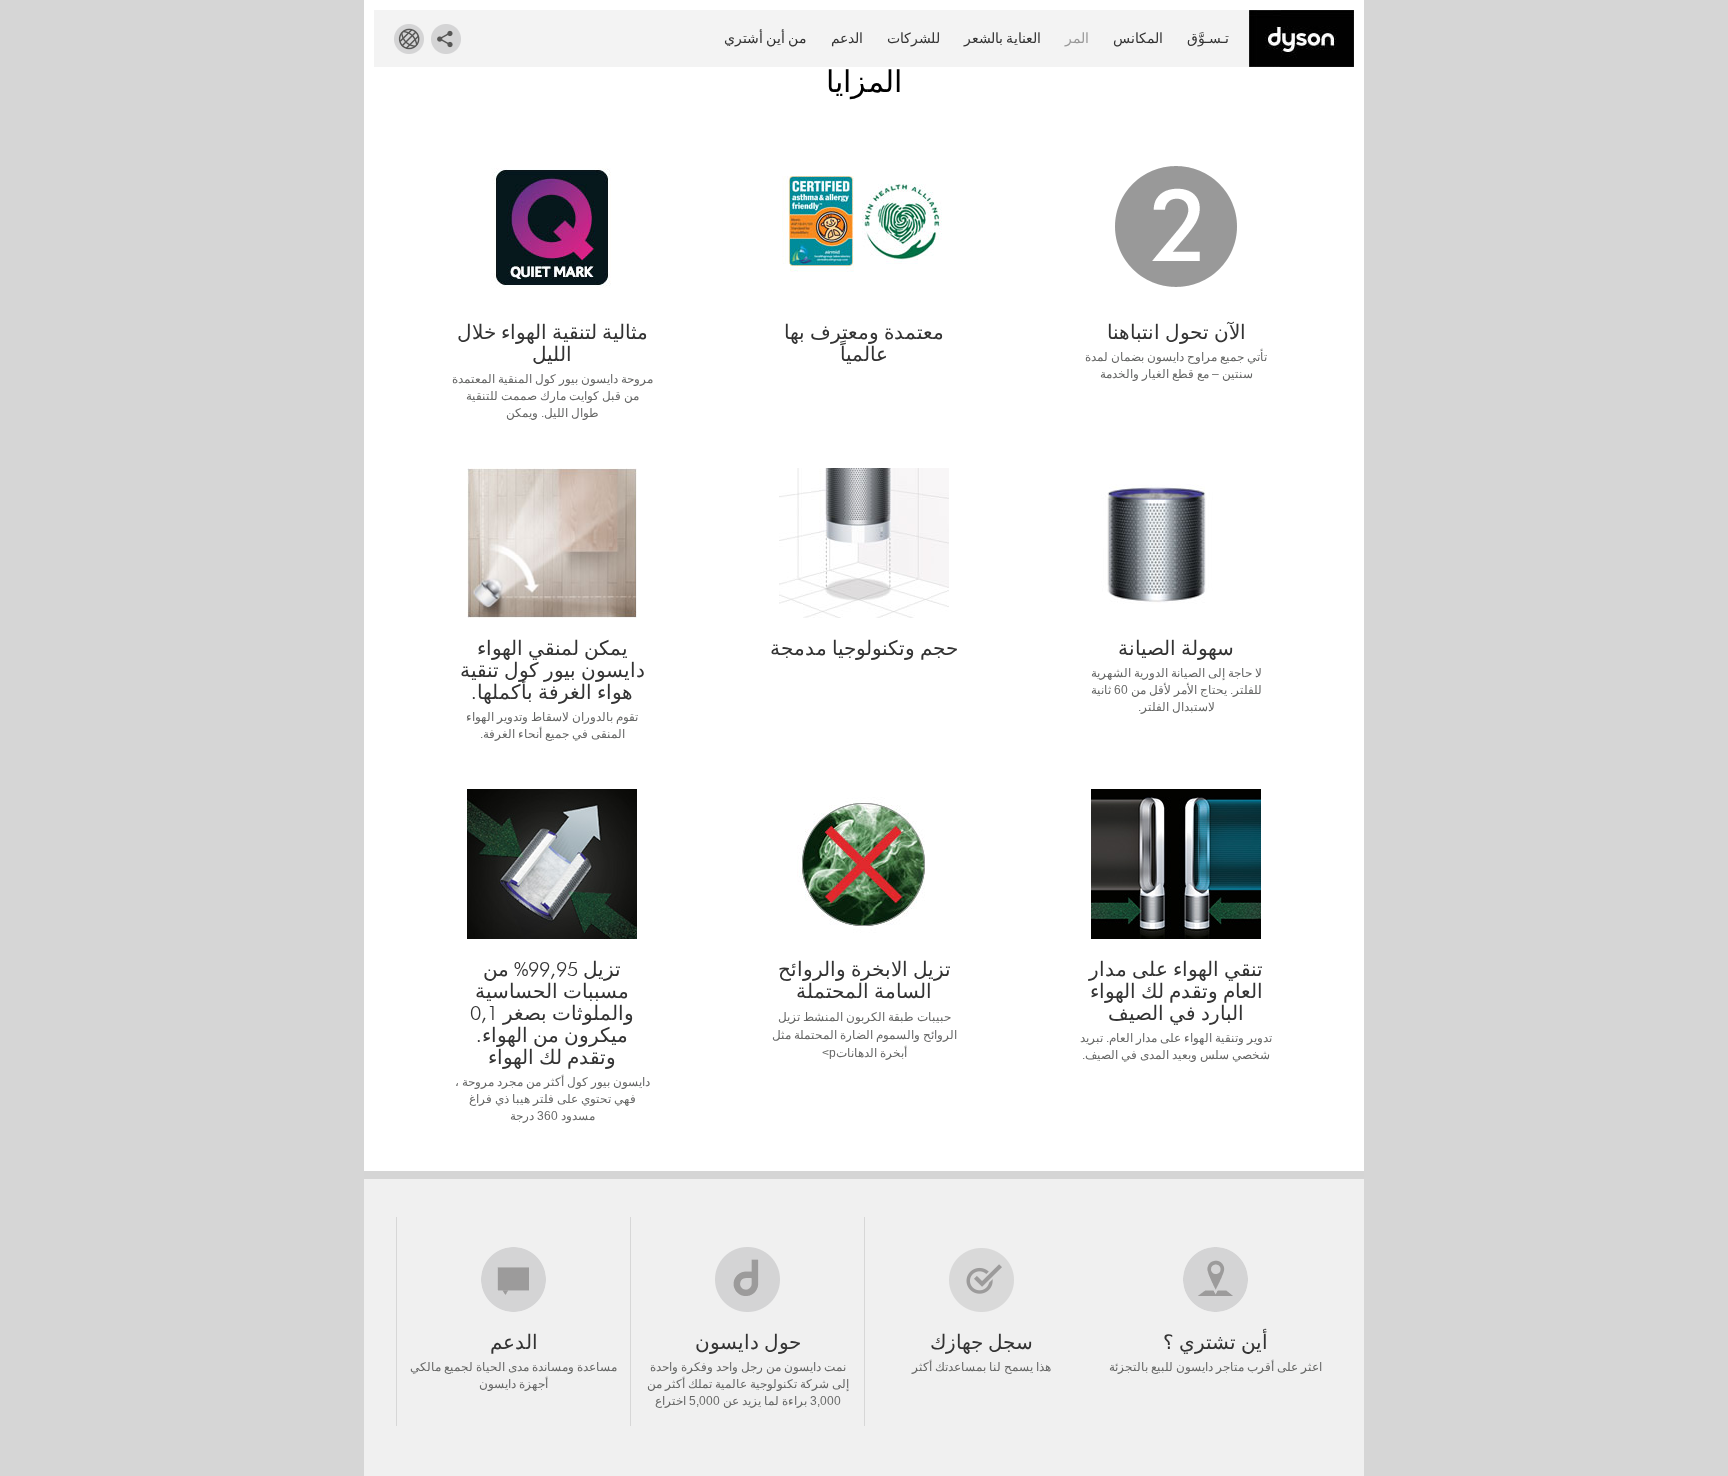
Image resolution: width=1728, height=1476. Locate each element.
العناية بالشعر (1002, 38)
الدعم (847, 38)
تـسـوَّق (1208, 38)
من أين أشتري (765, 38)
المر (1077, 38)
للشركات (913, 38)
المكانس (1138, 38)
